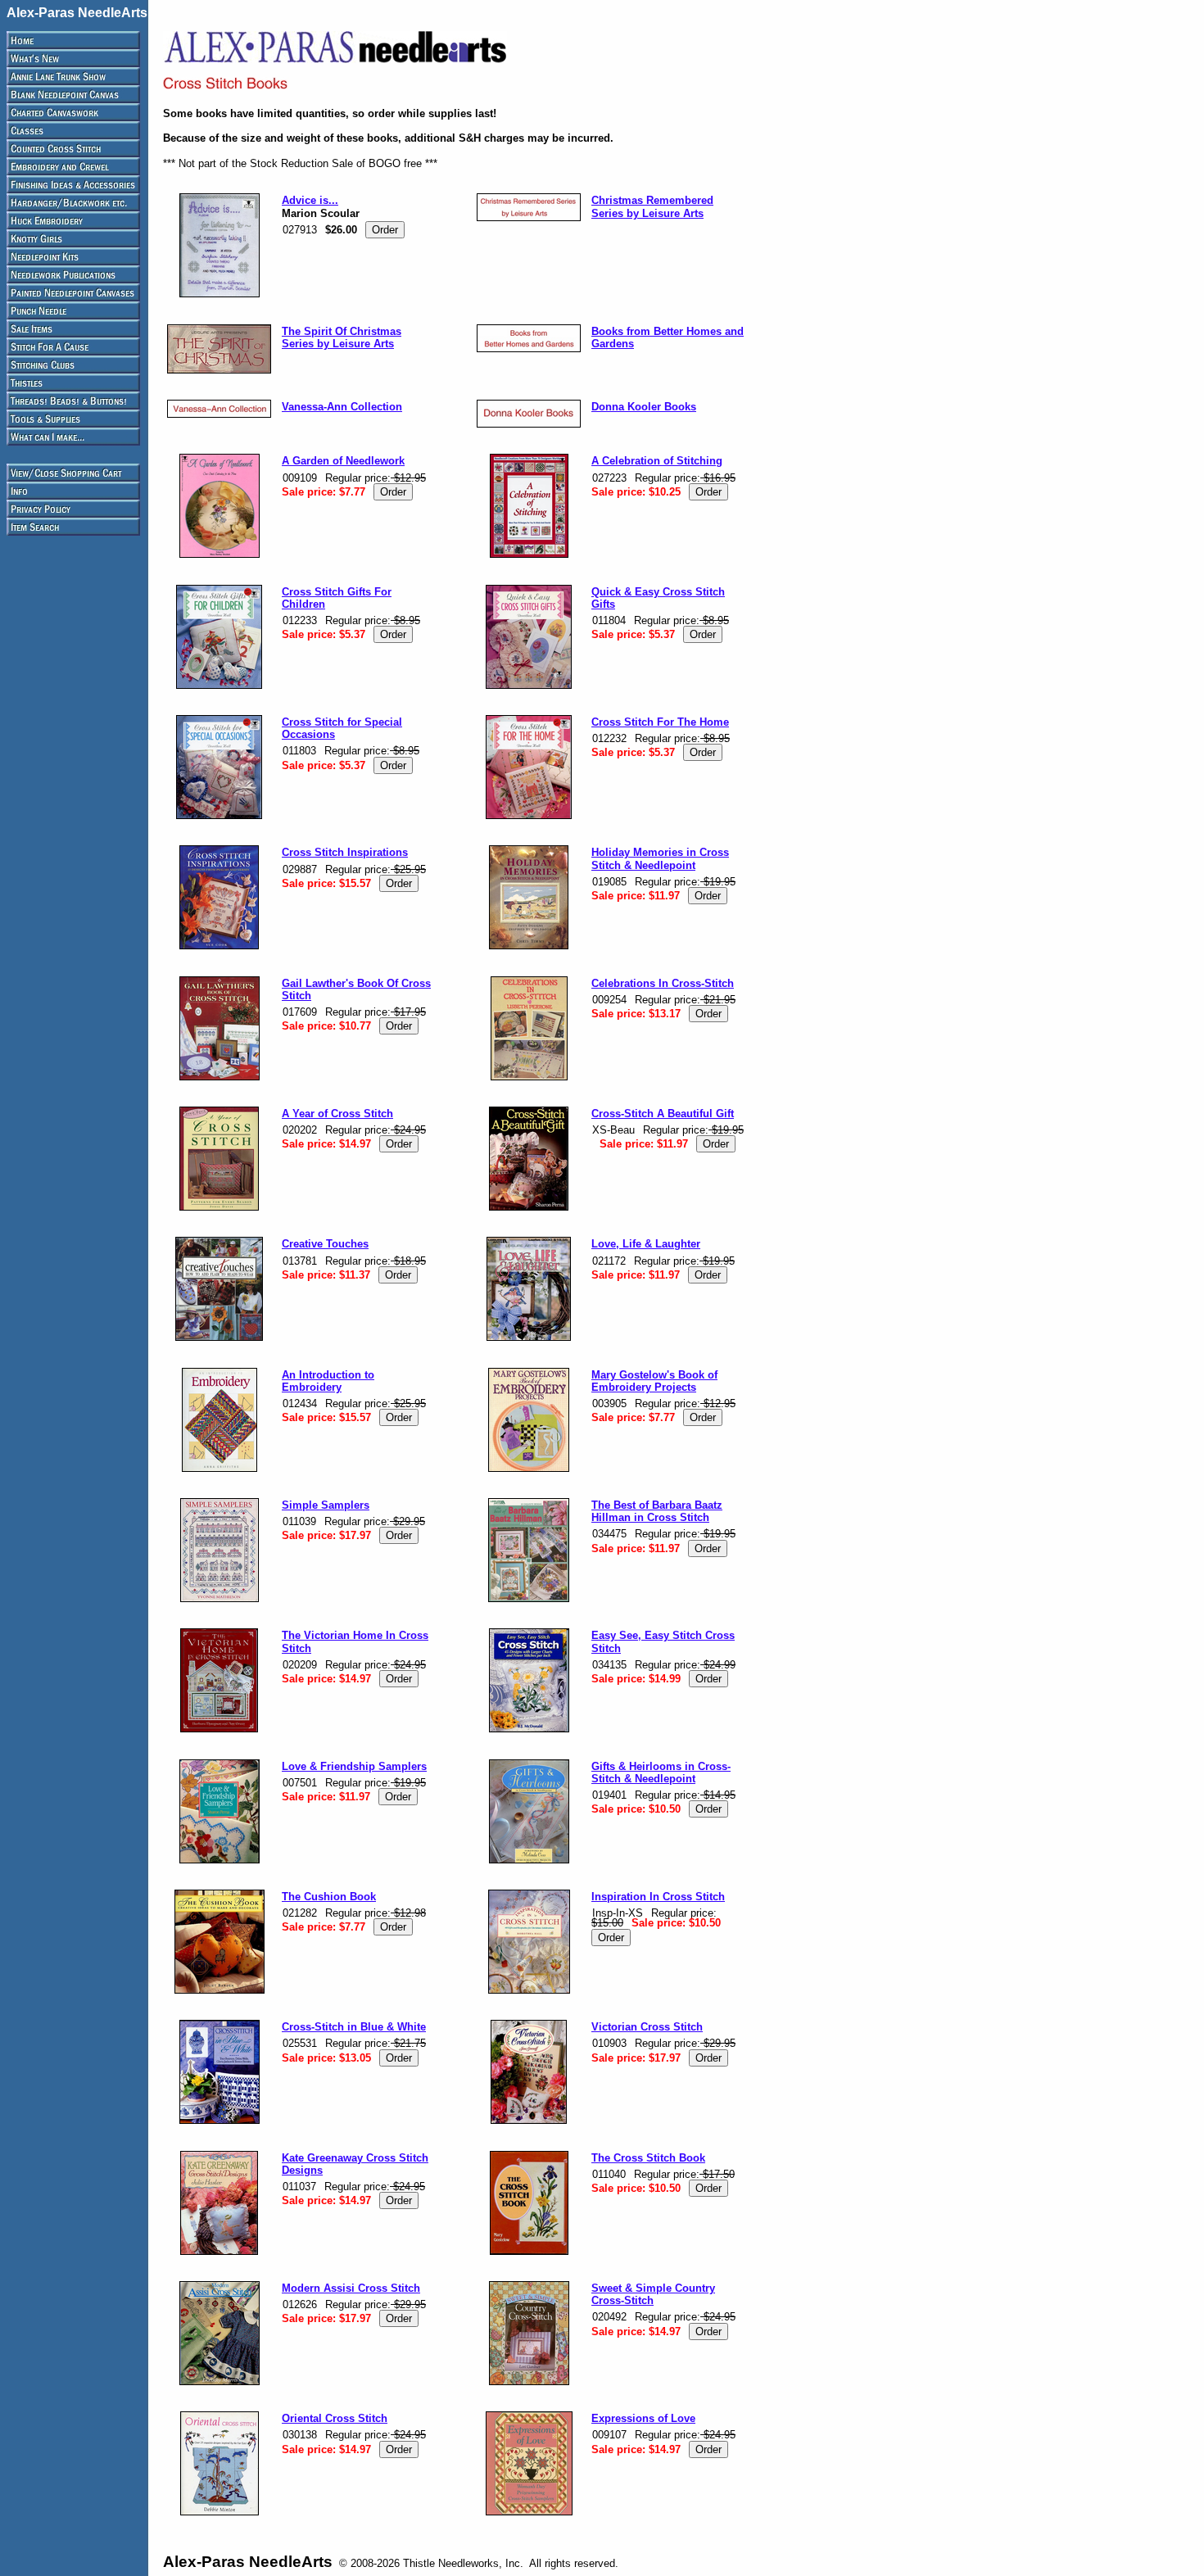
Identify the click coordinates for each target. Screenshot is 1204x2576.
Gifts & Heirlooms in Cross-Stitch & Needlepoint (661, 1772)
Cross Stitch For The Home (660, 722)
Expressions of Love (643, 2418)
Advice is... (310, 200)
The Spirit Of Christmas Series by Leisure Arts (342, 337)
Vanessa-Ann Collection (342, 407)
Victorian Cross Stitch (647, 2027)
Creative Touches (325, 1244)
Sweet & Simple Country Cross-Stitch (653, 2294)
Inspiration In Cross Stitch (658, 1897)
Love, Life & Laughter (646, 1244)
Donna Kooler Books (644, 407)
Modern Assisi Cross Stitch (351, 2288)
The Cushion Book (329, 1897)
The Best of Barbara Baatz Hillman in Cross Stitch (657, 1511)
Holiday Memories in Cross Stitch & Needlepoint (660, 858)
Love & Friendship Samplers (354, 1766)
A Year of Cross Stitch (337, 1114)
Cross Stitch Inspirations (345, 852)
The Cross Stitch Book (648, 2158)
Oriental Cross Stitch (335, 2418)
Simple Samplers (326, 1505)
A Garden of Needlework (343, 461)
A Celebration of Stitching (657, 461)
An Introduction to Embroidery (328, 1381)
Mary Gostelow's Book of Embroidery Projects (654, 1381)
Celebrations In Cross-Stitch (663, 983)
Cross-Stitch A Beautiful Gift (663, 1114)
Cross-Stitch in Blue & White (354, 2027)
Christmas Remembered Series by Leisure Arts (652, 206)
